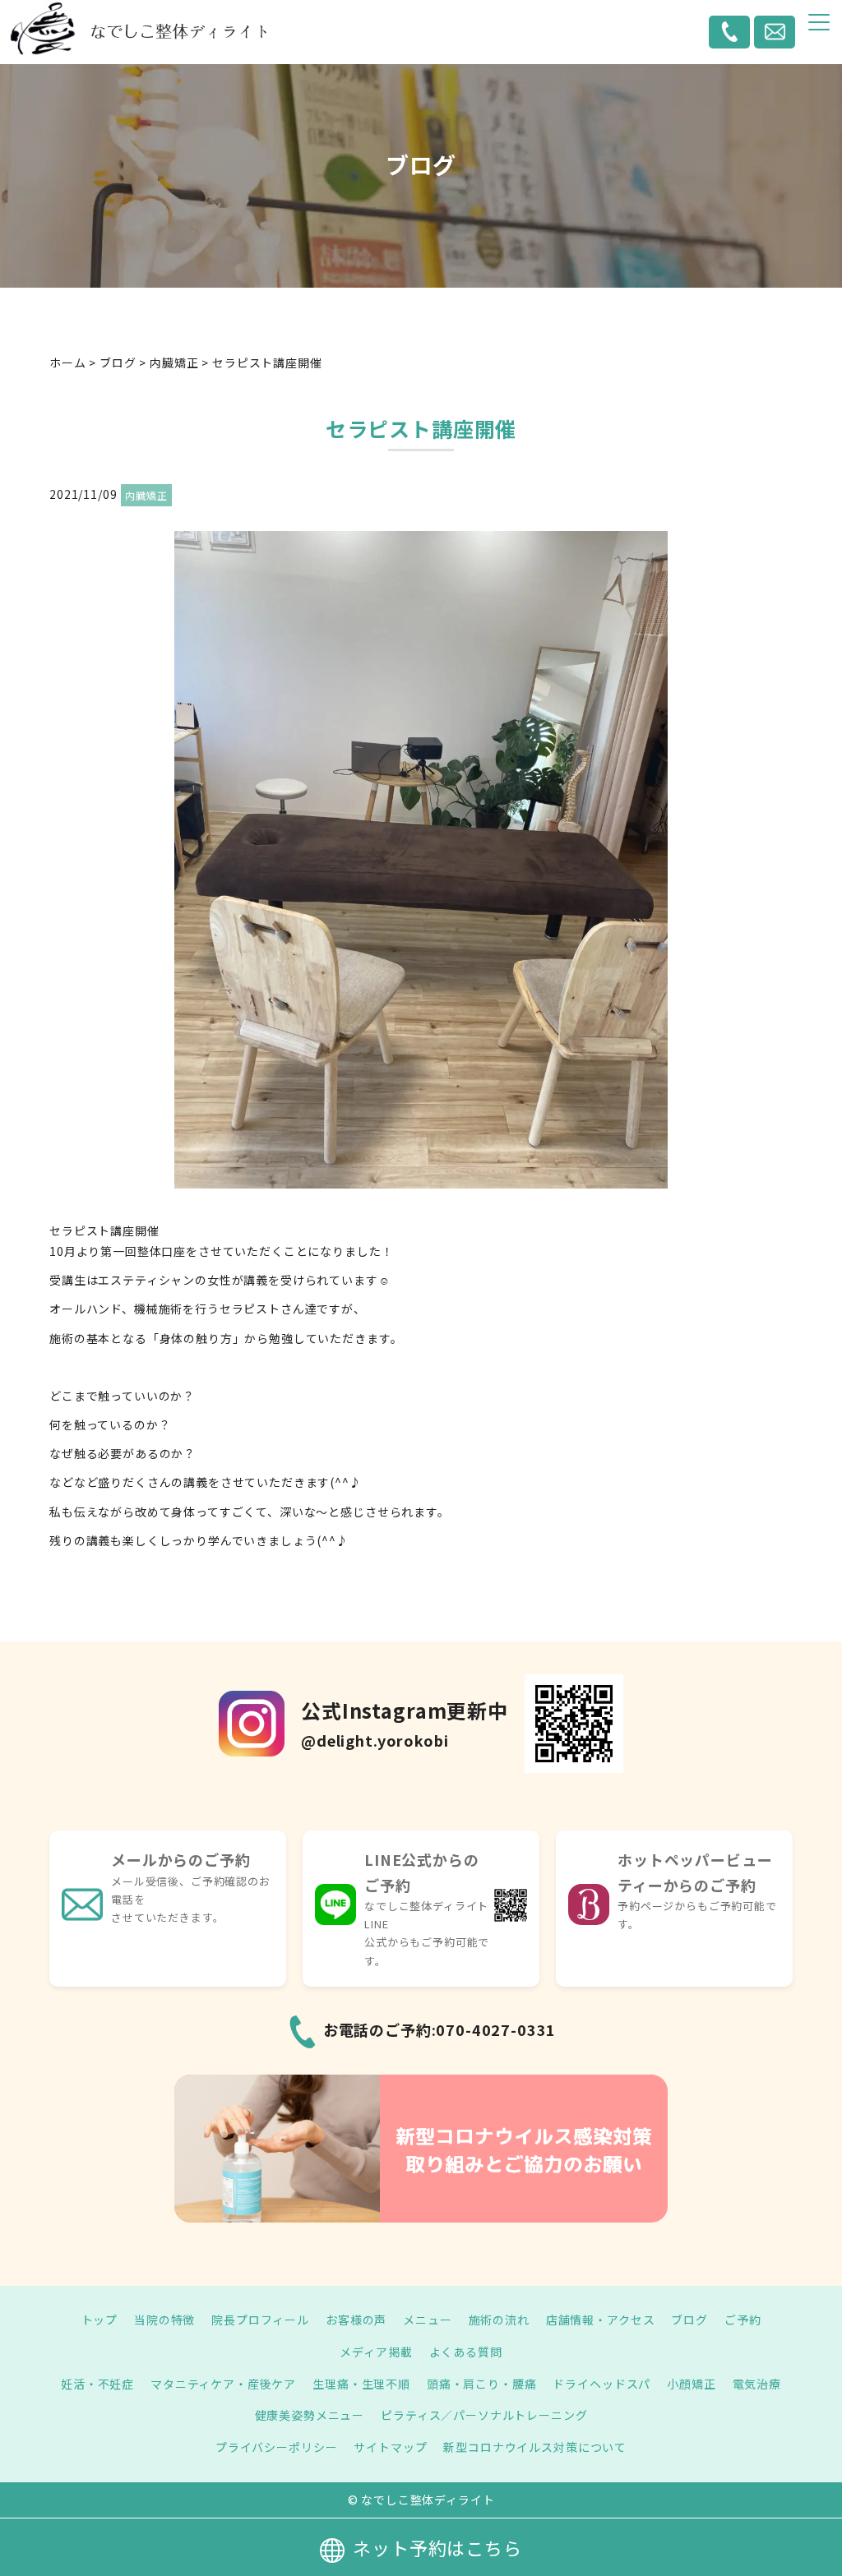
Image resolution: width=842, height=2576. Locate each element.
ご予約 (743, 2320)
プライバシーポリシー (276, 2447)
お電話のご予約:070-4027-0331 (440, 2029)
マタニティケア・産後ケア (223, 2384)
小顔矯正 (691, 2384)
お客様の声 (356, 2320)
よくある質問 (466, 2352)
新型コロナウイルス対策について (535, 2447)
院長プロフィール (260, 2320)
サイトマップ (390, 2447)
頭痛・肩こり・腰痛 (482, 2384)
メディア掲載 (376, 2352)
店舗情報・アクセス (601, 2320)
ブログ (689, 2320)
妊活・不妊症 (97, 2384)
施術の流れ (499, 2320)
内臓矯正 (146, 495)
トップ (100, 2320)
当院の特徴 (164, 2320)
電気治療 (757, 2384)
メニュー (427, 2320)
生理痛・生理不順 (361, 2384)
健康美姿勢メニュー (310, 2415)
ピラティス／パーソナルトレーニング (484, 2415)
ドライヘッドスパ (601, 2384)
